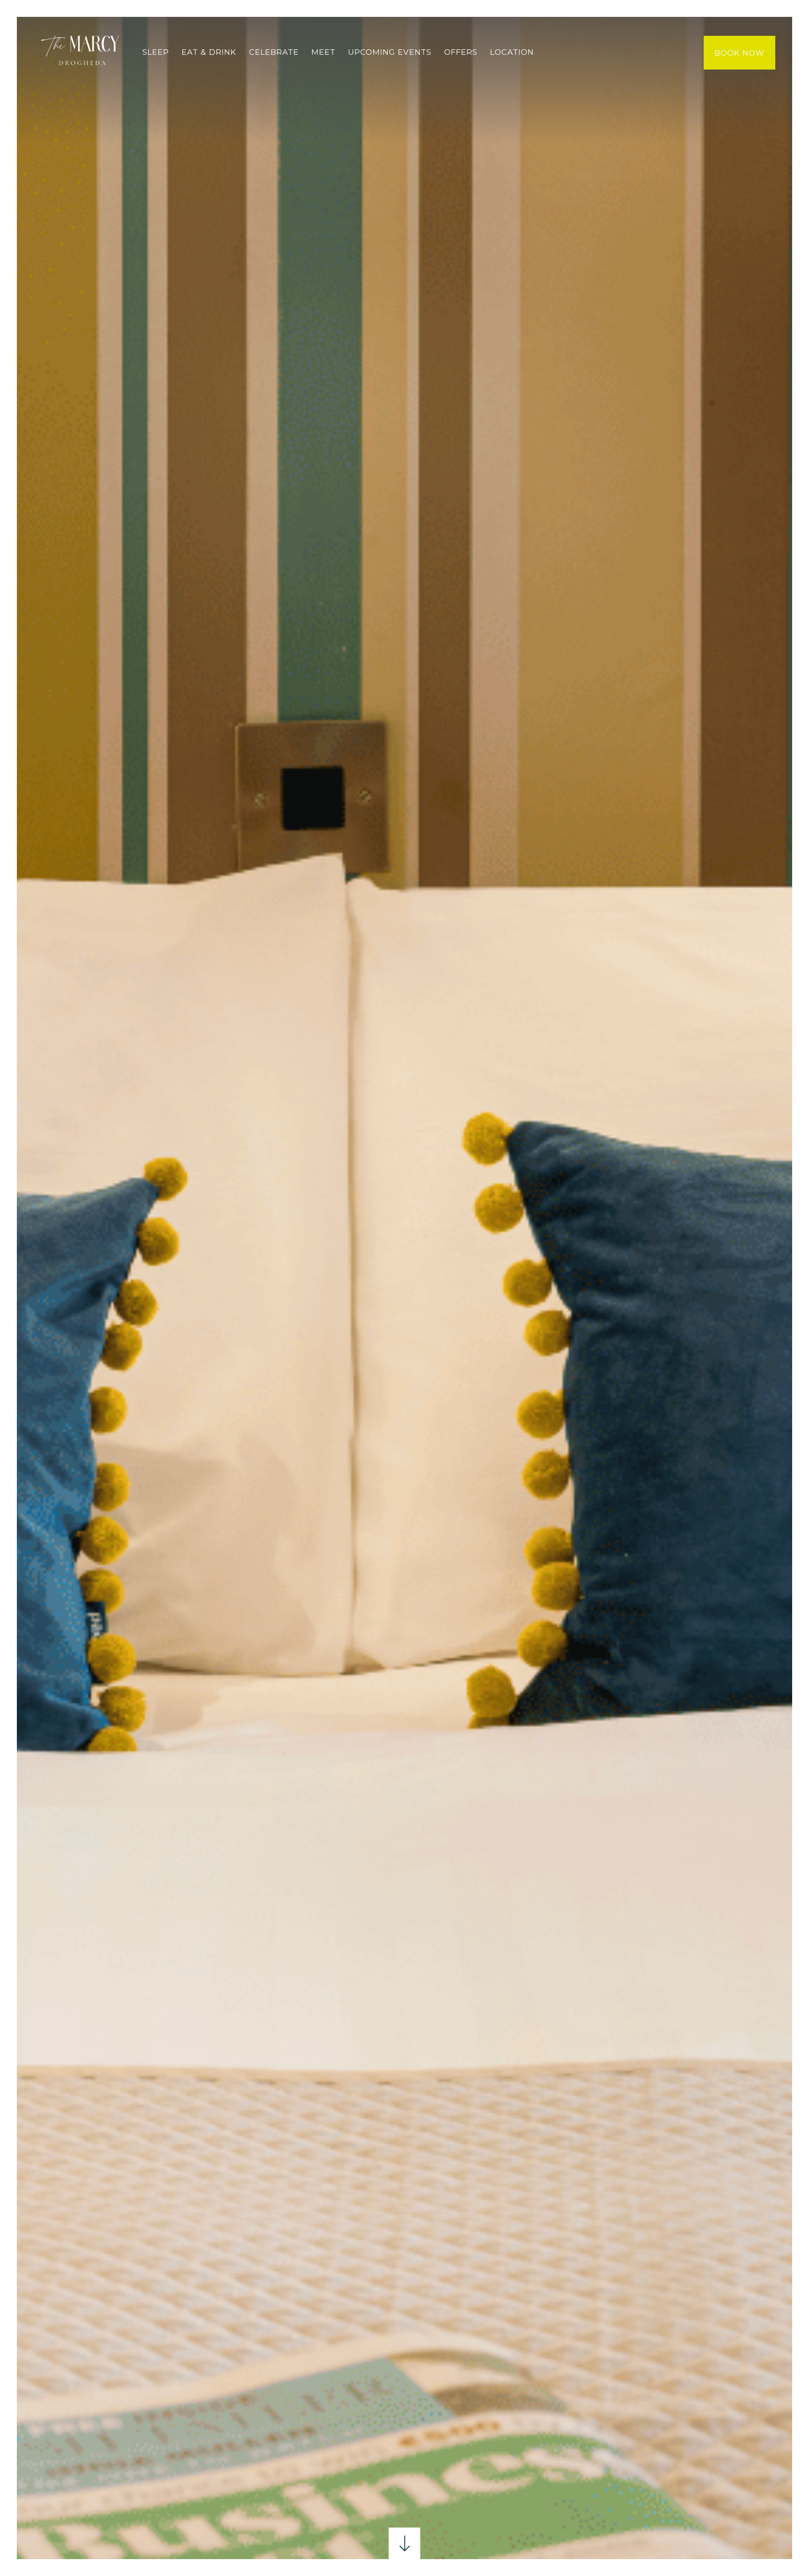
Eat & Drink (209, 52)
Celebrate (274, 52)
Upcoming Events (390, 52)
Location (512, 52)
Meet (323, 52)
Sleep (156, 52)
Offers (461, 52)
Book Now (739, 53)
